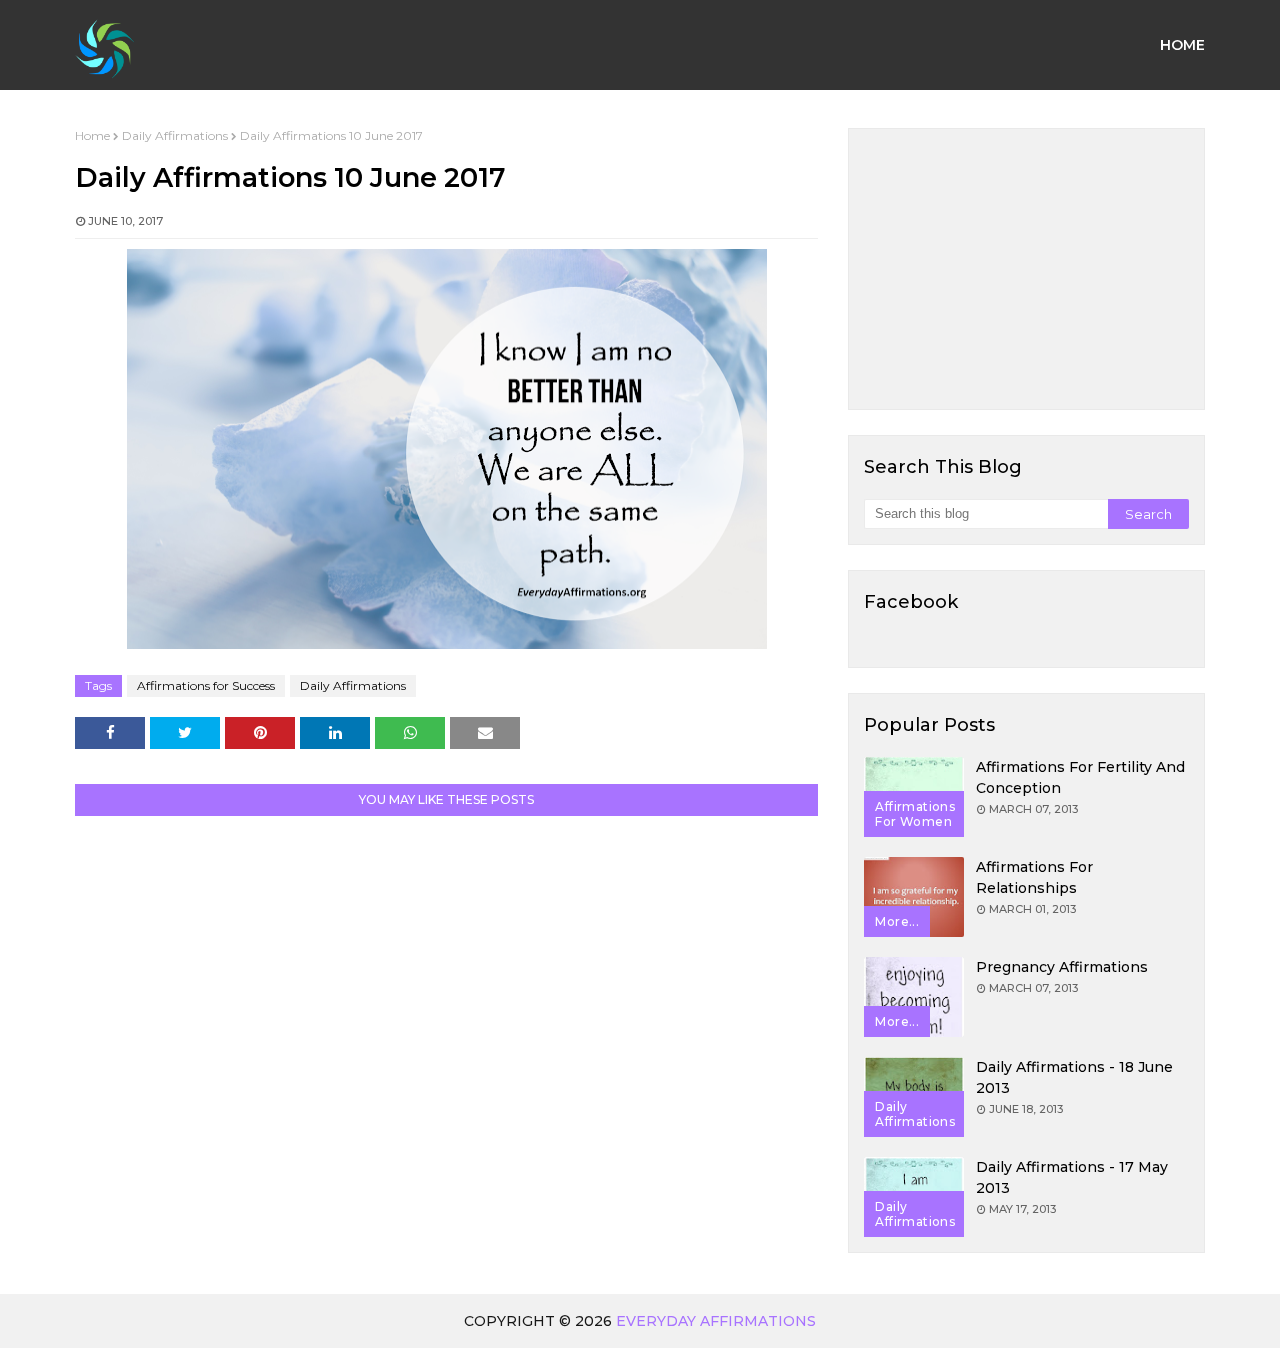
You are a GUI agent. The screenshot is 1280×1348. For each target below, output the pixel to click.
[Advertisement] (1026, 269)
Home (92, 135)
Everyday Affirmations (716, 1321)
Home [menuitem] (1182, 45)
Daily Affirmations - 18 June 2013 (1074, 1077)
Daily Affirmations (175, 135)
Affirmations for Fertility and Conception (1080, 777)
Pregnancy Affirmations (1062, 967)
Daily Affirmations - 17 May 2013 (1072, 1177)
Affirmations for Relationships (1034, 877)
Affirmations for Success (206, 685)
